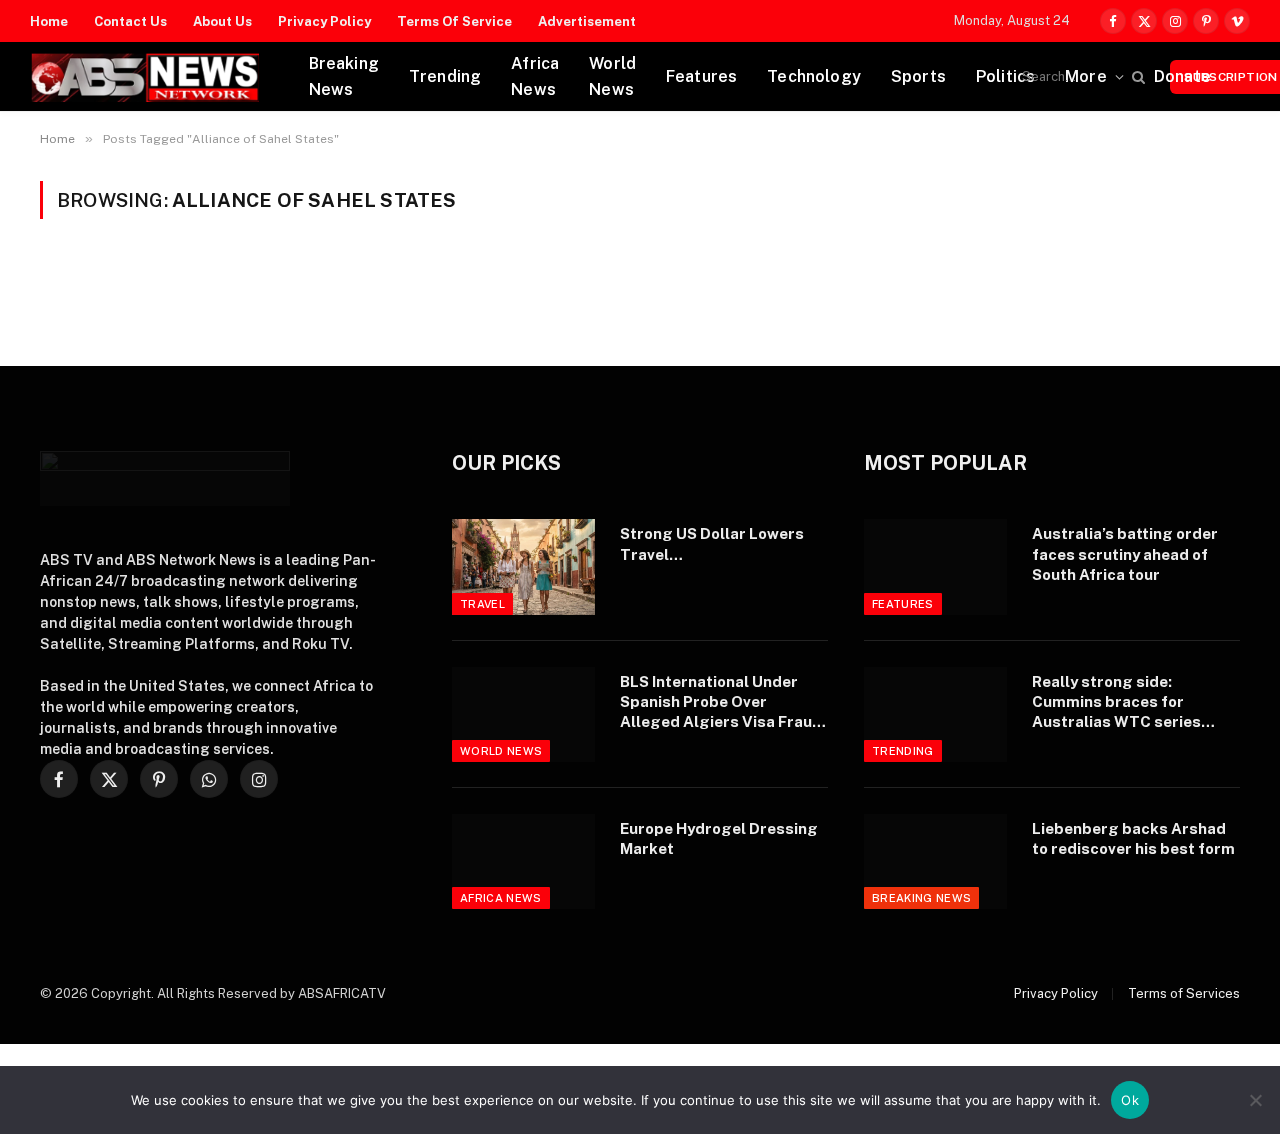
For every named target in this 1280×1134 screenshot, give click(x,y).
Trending (445, 76)
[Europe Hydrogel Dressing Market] (523, 861)
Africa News (535, 76)
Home (49, 21)
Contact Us (130, 21)
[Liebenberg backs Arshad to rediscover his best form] (935, 861)
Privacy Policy (324, 21)
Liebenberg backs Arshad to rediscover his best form (1133, 838)
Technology (814, 76)
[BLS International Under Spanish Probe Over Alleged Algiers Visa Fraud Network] (523, 714)
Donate (1182, 76)
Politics (1005, 76)
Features (701, 76)
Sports (918, 76)
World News (612, 76)
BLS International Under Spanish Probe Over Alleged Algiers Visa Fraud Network (721, 703)
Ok (1130, 1100)
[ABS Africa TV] (144, 77)
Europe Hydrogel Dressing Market (719, 838)
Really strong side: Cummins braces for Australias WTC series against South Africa (1116, 703)
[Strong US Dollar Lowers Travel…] (523, 566)
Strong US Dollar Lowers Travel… (712, 543)
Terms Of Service (454, 21)
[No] (1255, 1100)
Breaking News (344, 76)
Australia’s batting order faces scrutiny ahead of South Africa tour (1125, 554)
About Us (222, 21)
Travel (482, 604)
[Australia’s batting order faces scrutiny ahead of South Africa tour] (935, 566)
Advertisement (587, 21)
